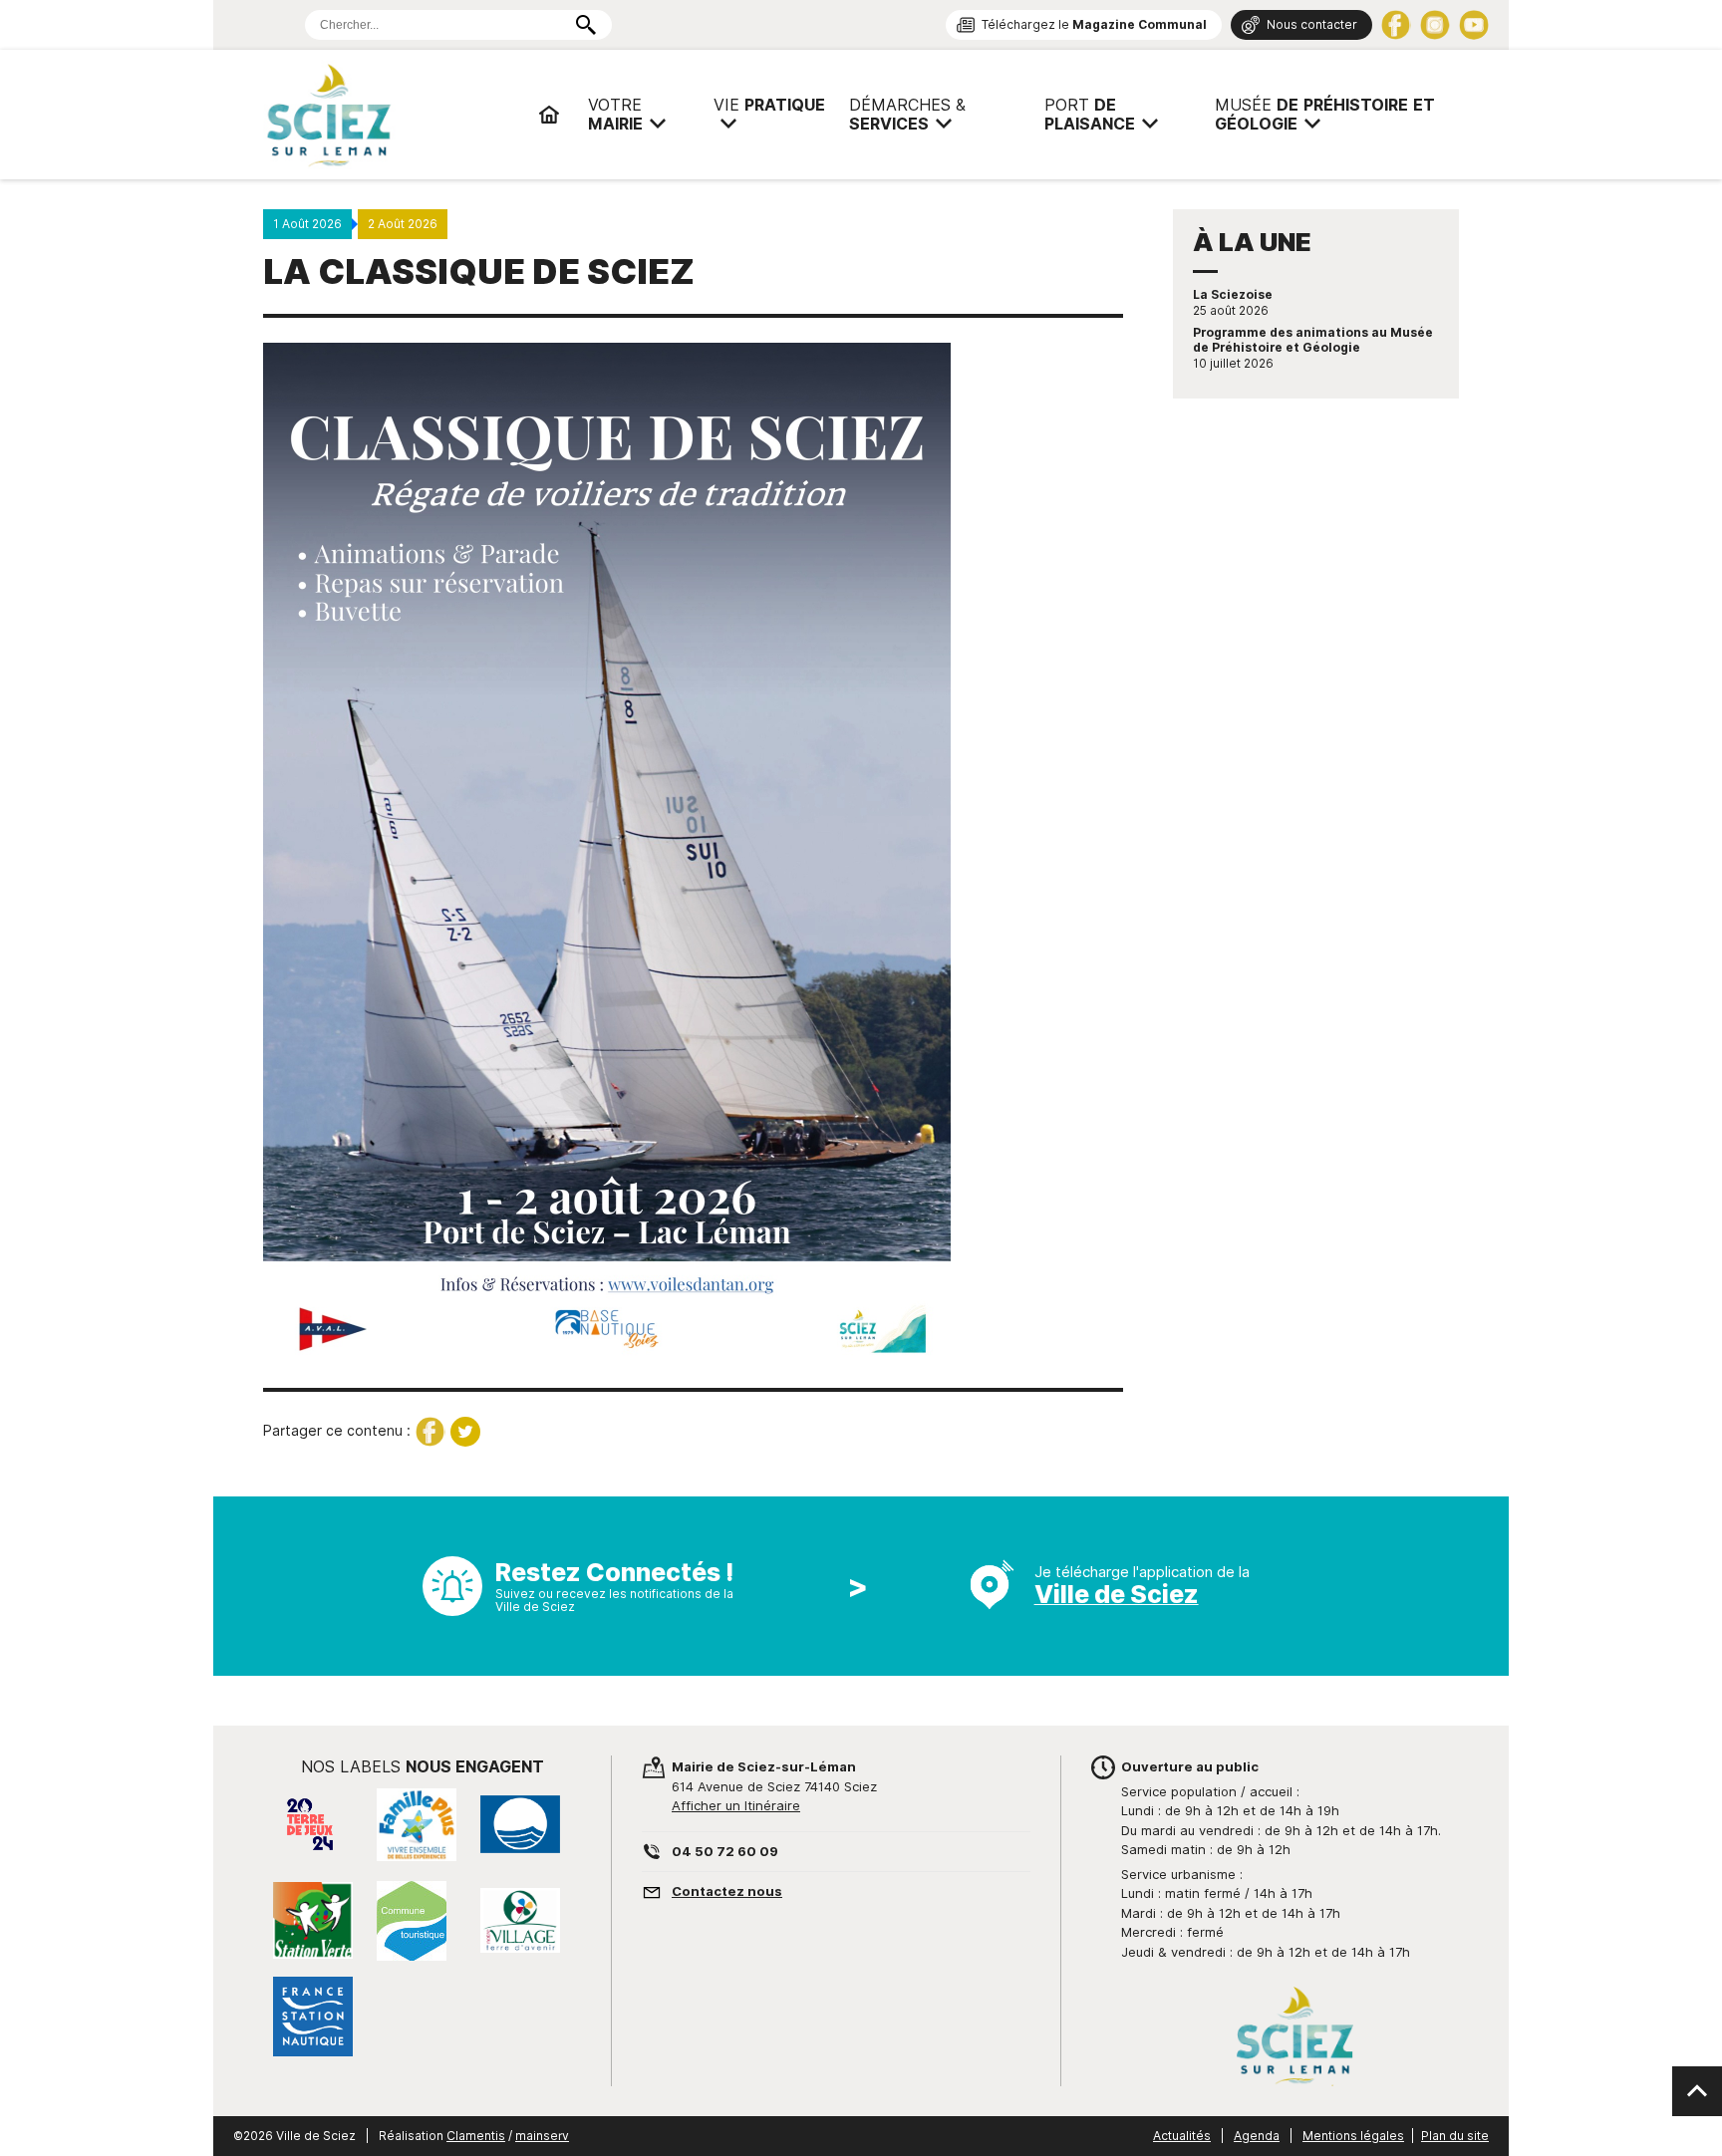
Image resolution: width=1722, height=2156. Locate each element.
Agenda (1257, 2136)
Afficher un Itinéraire (736, 1805)
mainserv (542, 2136)
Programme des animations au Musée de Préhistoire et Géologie (1313, 340)
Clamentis (476, 2136)
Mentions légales (1353, 2136)
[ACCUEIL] (549, 115)
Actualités (1182, 2136)
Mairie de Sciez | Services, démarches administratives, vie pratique (393, 115)
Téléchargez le (1094, 24)
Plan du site (1455, 2136)
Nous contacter (1312, 24)
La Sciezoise (1233, 295)
